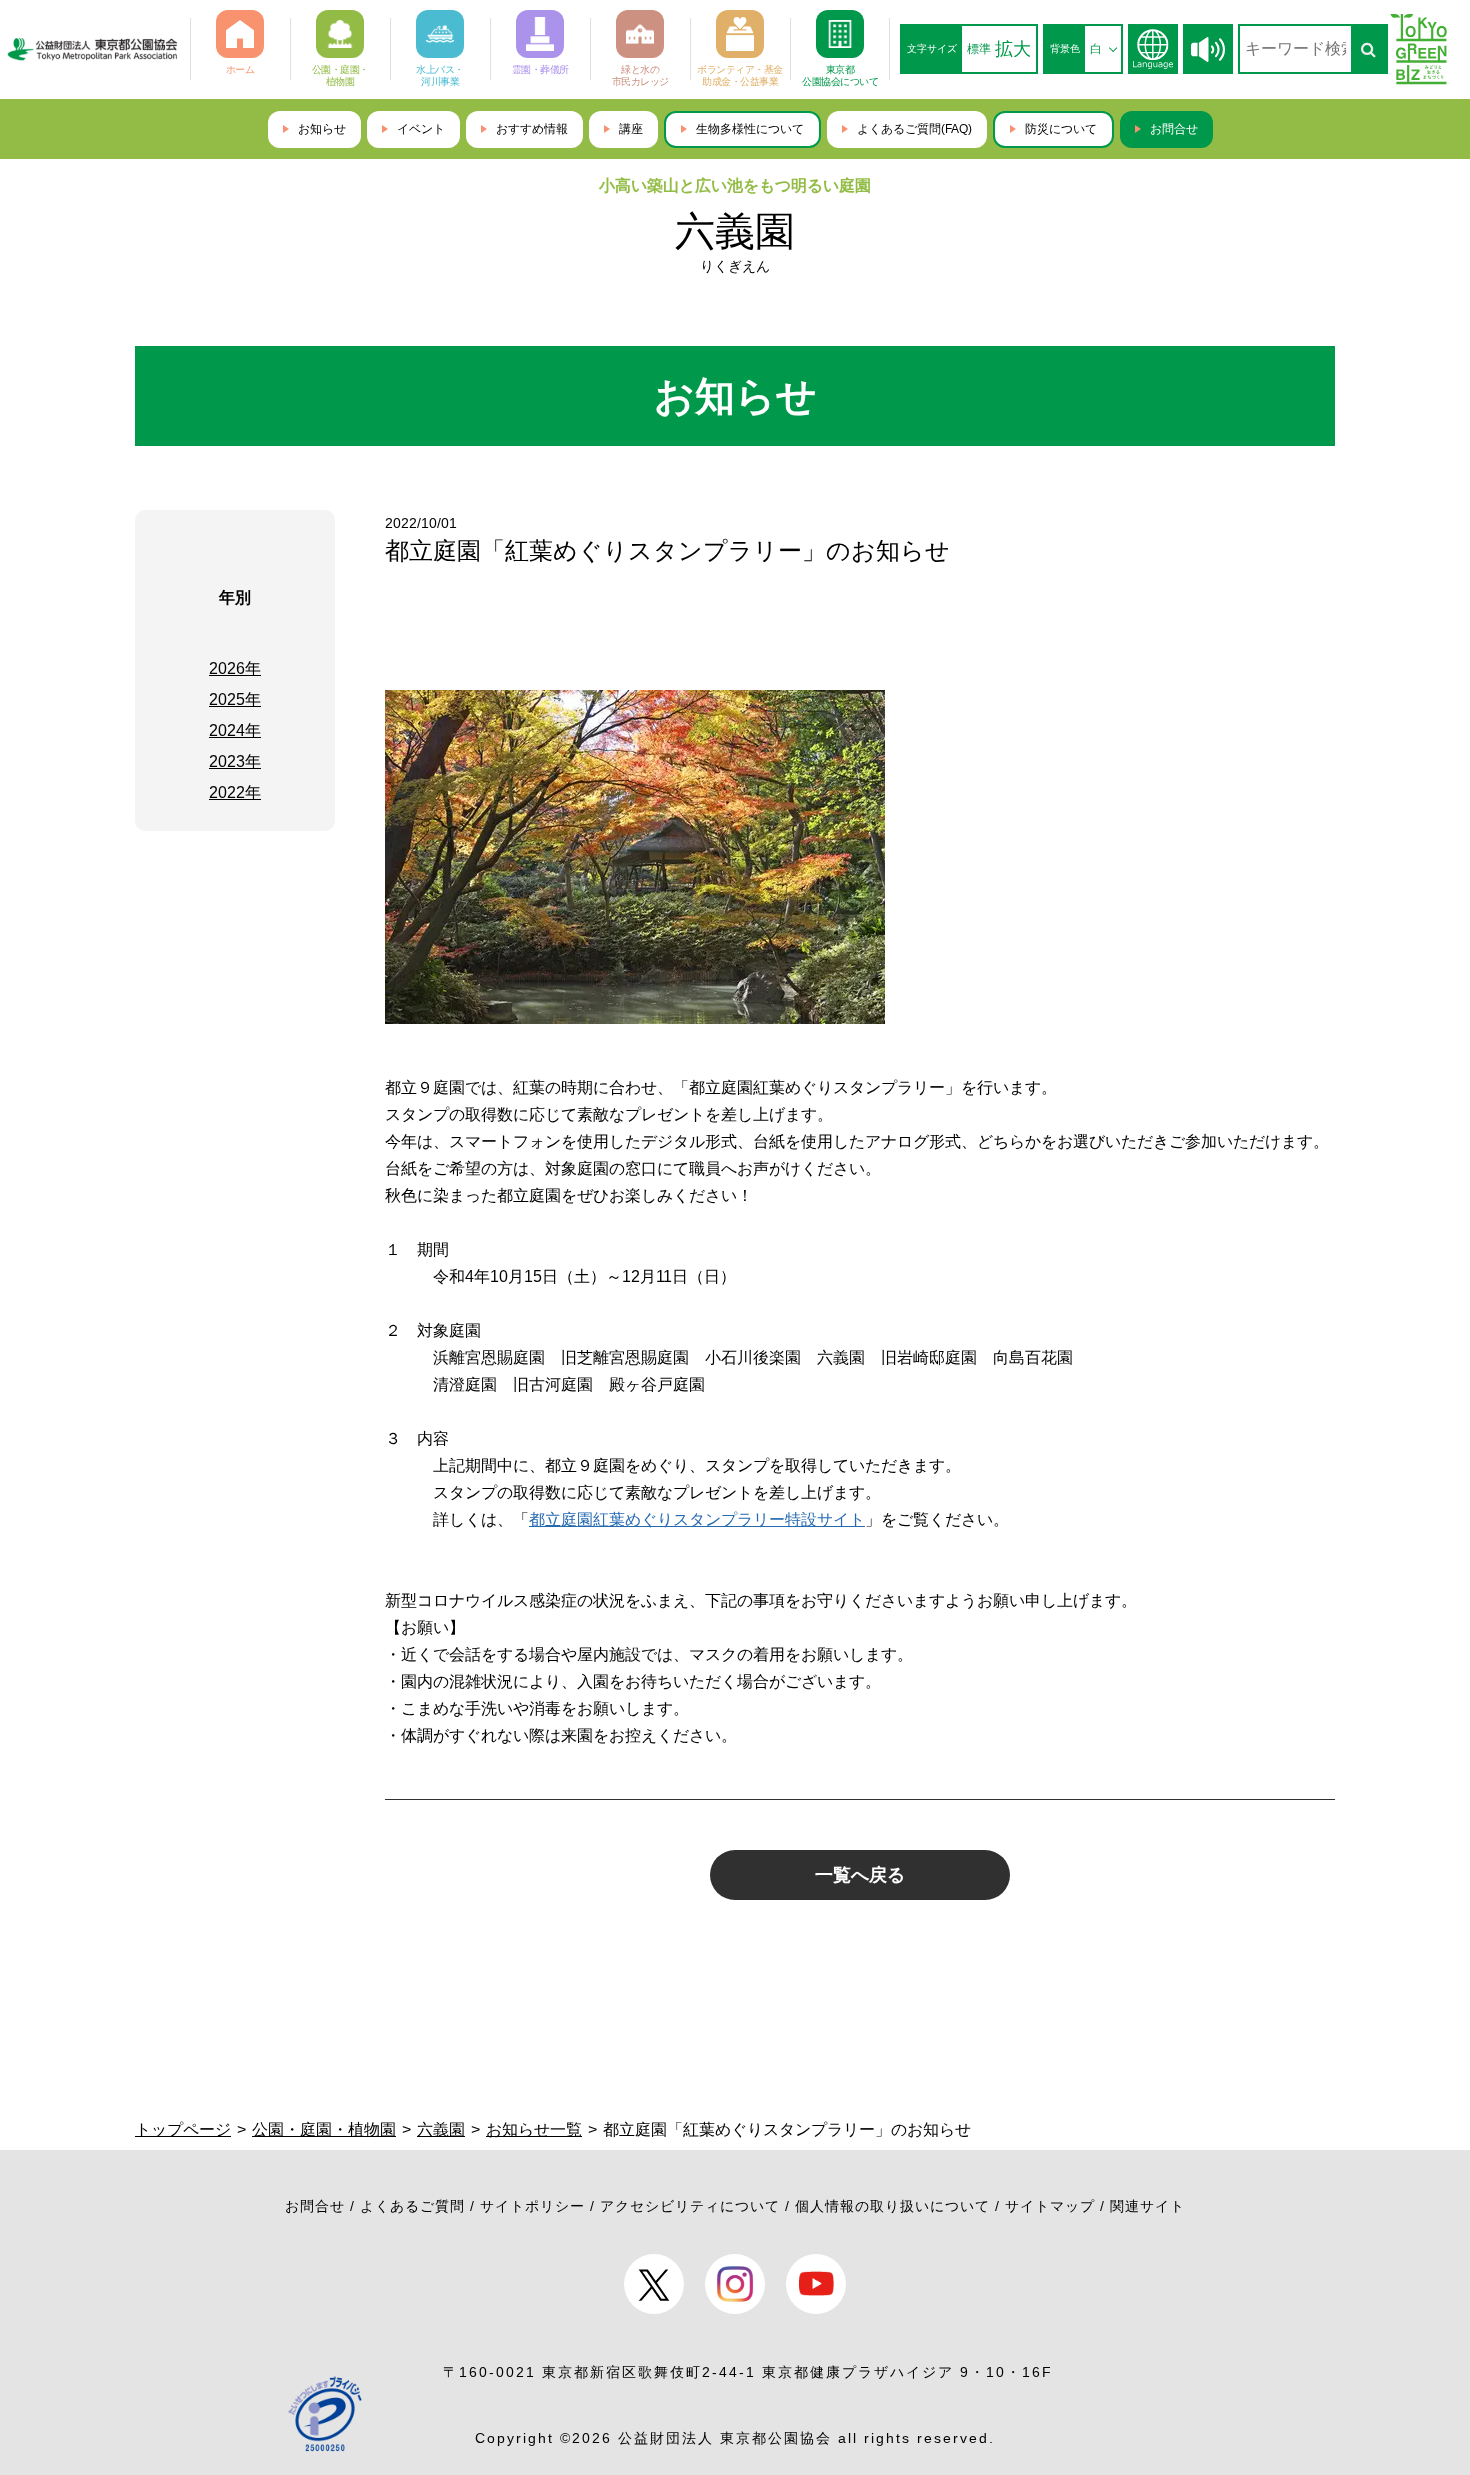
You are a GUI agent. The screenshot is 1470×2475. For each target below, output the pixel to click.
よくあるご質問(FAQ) (914, 129)
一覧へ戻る (860, 1875)
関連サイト (1147, 2206)
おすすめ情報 (532, 129)
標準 (979, 49)
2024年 (235, 730)
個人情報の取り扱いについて (892, 2206)
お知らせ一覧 (534, 2129)
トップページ (183, 2129)
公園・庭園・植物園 (324, 2129)
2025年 (235, 699)
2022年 (235, 792)
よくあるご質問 (412, 2206)
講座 (631, 129)
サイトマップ (1050, 2206)
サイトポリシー (532, 2206)
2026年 (235, 668)
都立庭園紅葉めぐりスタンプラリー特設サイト (697, 1519)
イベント (421, 129)
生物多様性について (750, 129)
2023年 (235, 761)
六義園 (735, 231)
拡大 (1013, 49)
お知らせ (322, 129)
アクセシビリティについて (690, 2206)
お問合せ (1174, 129)
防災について (1061, 129)
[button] (1208, 49)
